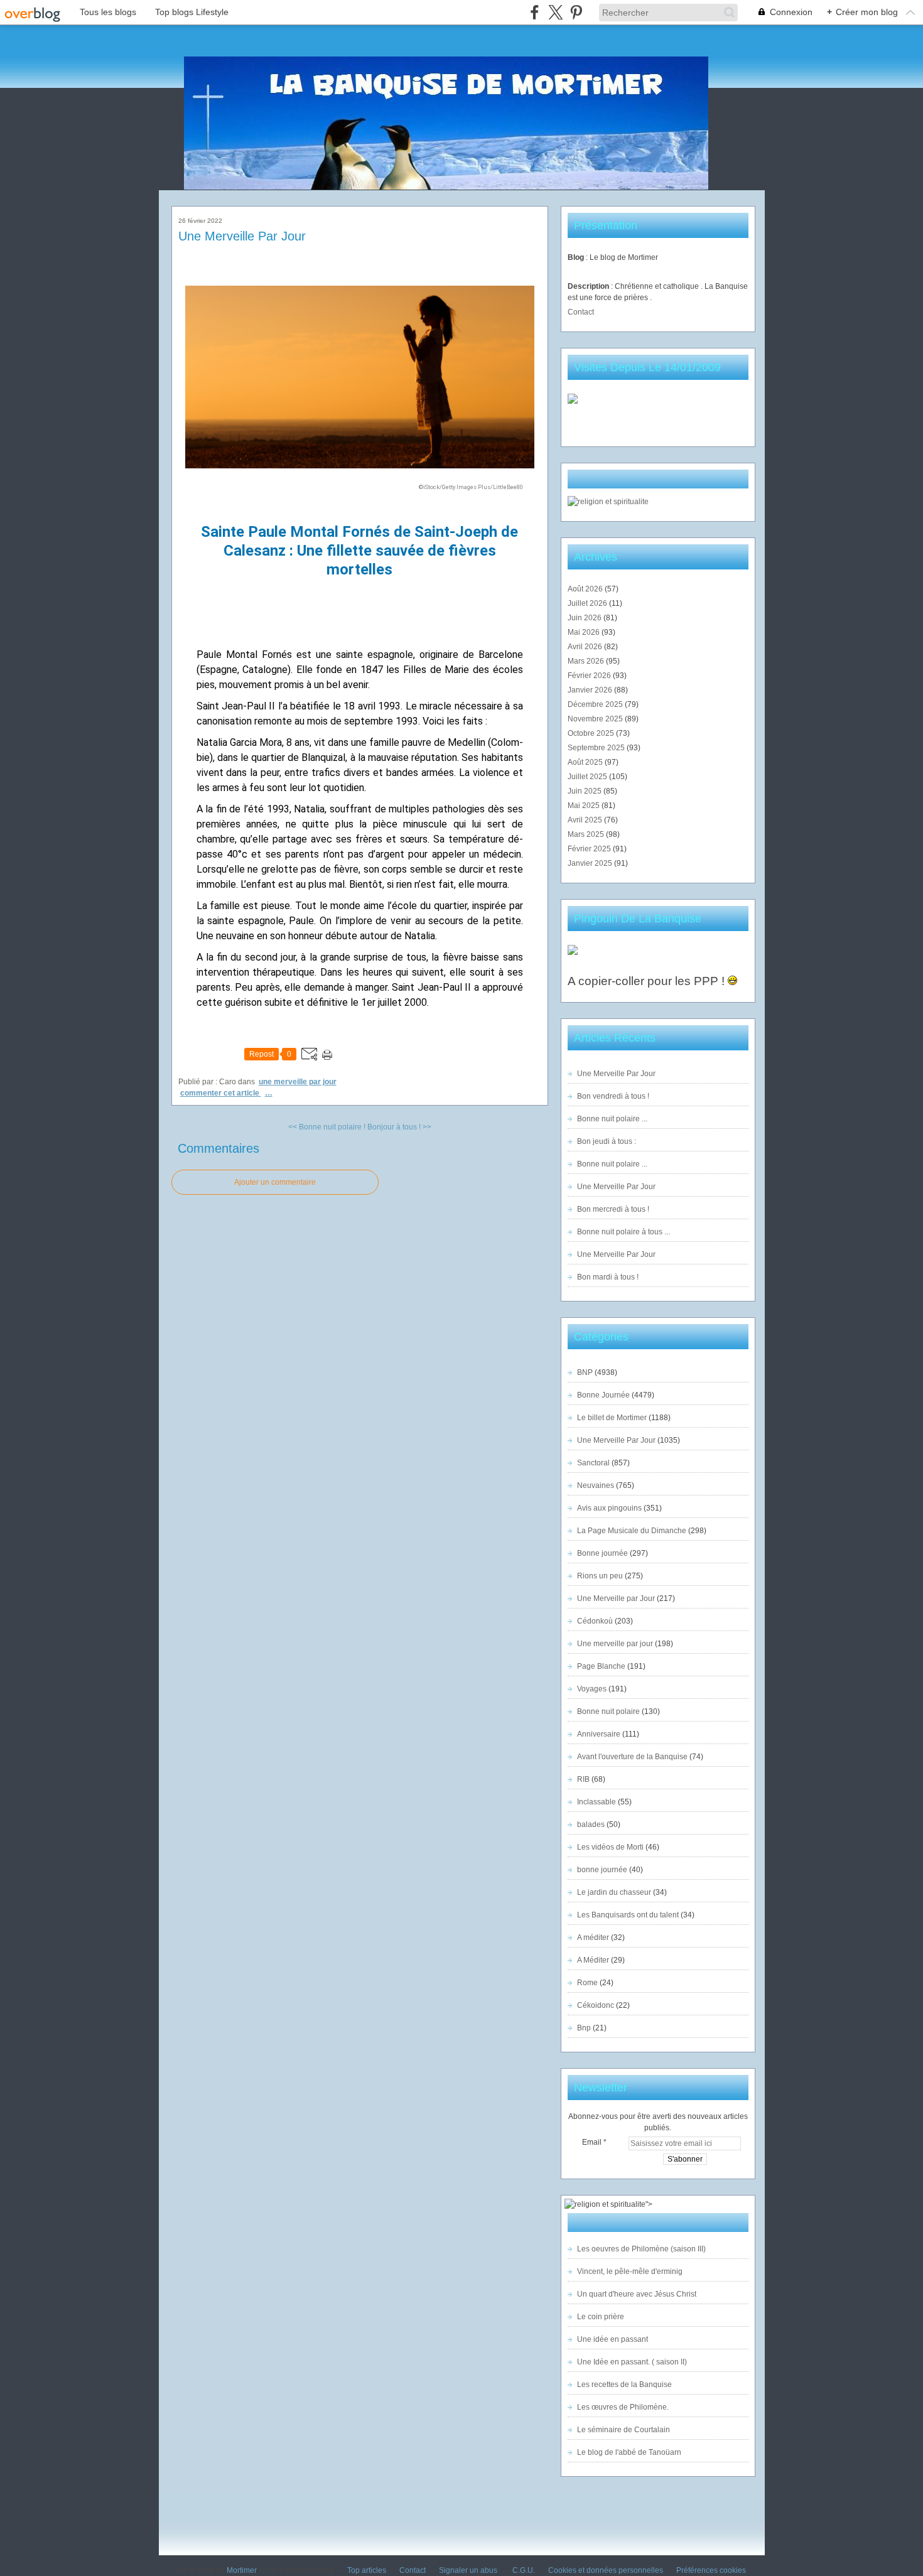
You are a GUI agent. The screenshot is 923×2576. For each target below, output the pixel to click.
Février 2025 (590, 849)
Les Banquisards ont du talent (628, 1915)
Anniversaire (599, 1734)
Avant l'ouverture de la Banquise (632, 1757)
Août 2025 (586, 762)
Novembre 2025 (596, 719)
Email (592, 2142)
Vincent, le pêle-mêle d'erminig (630, 2272)
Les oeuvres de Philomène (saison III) (641, 2249)
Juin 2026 (586, 618)
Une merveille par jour (298, 1082)
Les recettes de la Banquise (624, 2385)
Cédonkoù (595, 1621)
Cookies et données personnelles (606, 2570)
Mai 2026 (585, 632)
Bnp (584, 2028)
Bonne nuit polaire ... (612, 1119)
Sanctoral (593, 1463)
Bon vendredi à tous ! (613, 1096)
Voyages (592, 1689)
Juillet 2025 (588, 777)
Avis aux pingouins (609, 1508)
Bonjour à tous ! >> (399, 1127)
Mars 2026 (587, 661)
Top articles (367, 2570)
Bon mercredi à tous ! (613, 1209)
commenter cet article (221, 1093)
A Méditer (593, 1960)
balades (591, 1824)
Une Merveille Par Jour (242, 236)
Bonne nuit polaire (608, 1711)
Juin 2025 (586, 791)
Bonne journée (602, 1553)
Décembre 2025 (596, 704)
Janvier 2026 (591, 690)
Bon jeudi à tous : (607, 1141)
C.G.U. (524, 2570)
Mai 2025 (585, 806)
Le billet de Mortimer (612, 1418)
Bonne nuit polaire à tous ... (623, 1232)
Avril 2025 (586, 820)
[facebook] (535, 12)
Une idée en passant (613, 2339)
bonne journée (602, 1870)
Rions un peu (600, 1576)
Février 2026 (590, 676)
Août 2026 (586, 589)
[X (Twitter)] (555, 12)
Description (589, 286)
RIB (583, 1779)
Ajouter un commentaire (275, 1182)
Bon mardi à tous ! (608, 1277)
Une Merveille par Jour (616, 1598)
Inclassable (596, 1802)
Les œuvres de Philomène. (623, 2407)
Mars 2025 (587, 834)
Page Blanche (601, 1666)
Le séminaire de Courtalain (623, 2430)
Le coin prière (601, 2317)
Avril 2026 (586, 647)
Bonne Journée (603, 1395)
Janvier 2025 (591, 863)
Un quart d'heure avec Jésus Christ (637, 2294)
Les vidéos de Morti (610, 1847)
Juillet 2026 (588, 603)
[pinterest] (576, 12)
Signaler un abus (469, 2570)
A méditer (593, 1937)
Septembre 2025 (597, 748)
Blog (576, 257)
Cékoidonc (596, 2005)
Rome (587, 1983)
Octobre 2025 (592, 733)
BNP (585, 1372)
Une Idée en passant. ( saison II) (632, 2362)
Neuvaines (596, 1485)
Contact (581, 312)
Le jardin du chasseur (614, 1892)
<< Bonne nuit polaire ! (327, 1127)
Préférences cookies (711, 2570)
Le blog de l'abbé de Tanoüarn (629, 2452)
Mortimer (242, 2570)
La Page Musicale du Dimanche (632, 1531)
